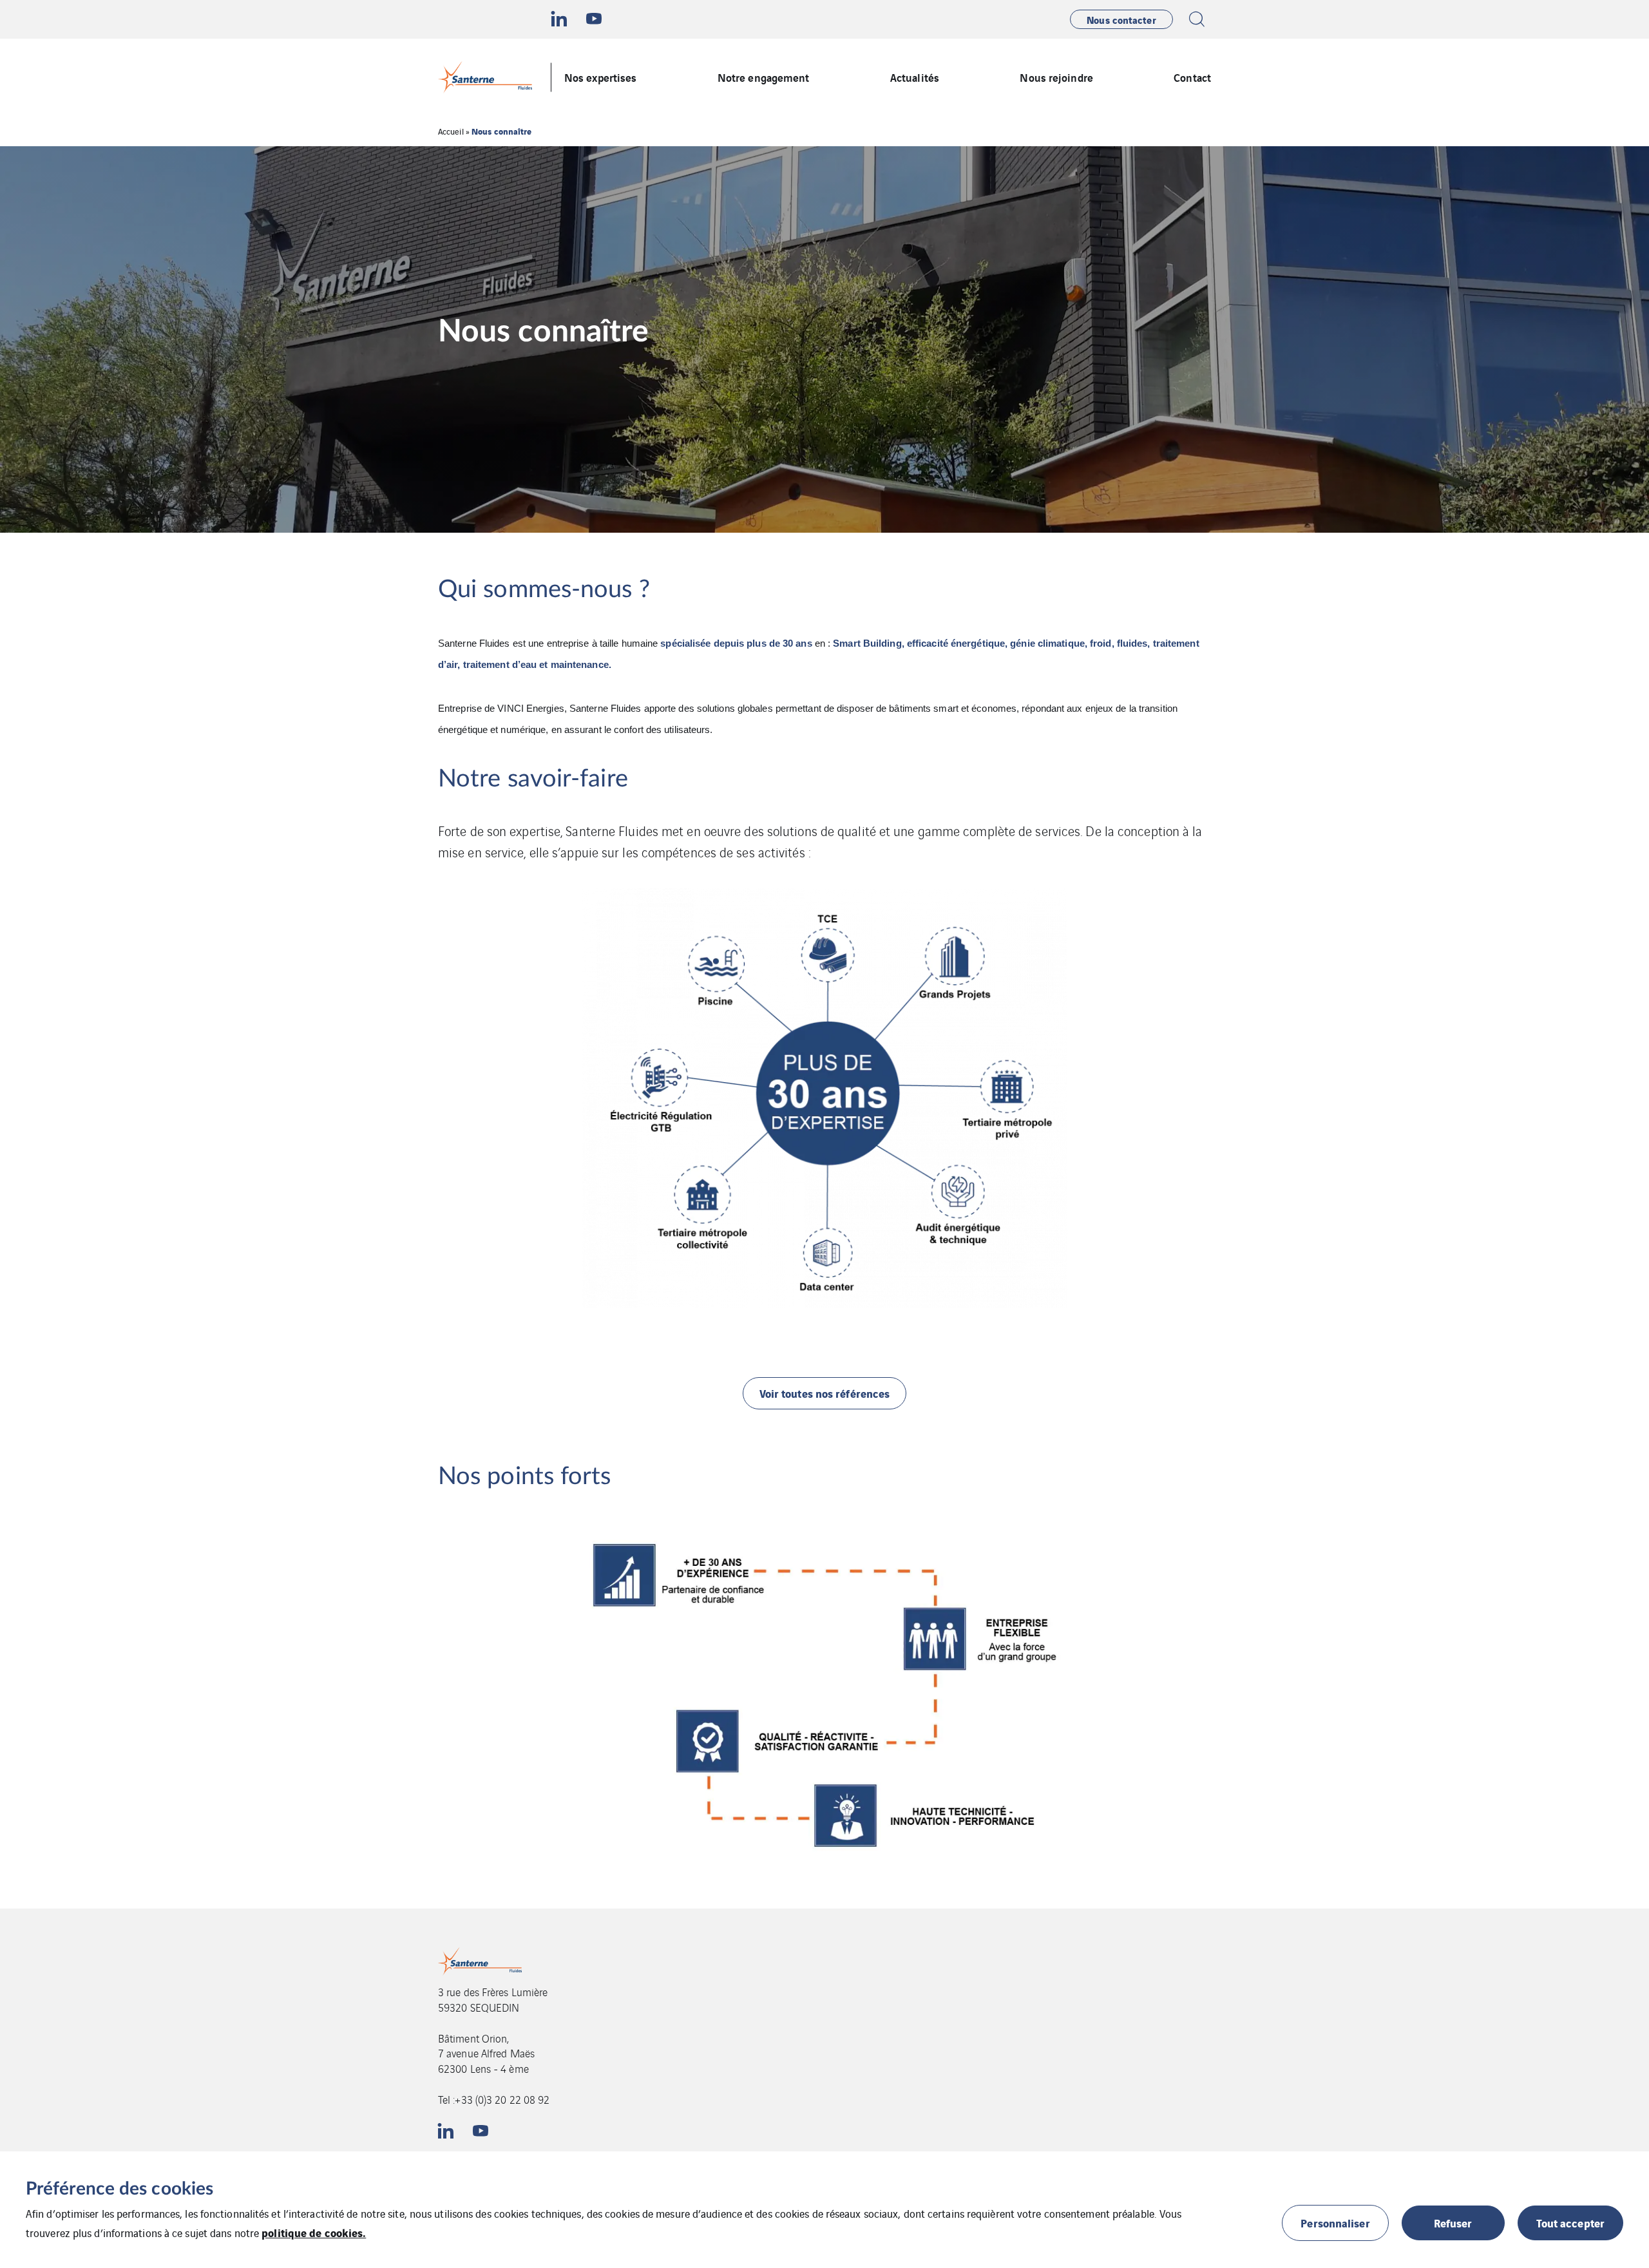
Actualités (915, 77)
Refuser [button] (1453, 2223)
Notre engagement (764, 77)
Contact (1192, 77)
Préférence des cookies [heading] (119, 2189)
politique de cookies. (314, 2232)
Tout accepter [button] (1570, 2223)
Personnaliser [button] (1335, 2223)
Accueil (451, 131)
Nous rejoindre (1056, 77)
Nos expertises (600, 77)
